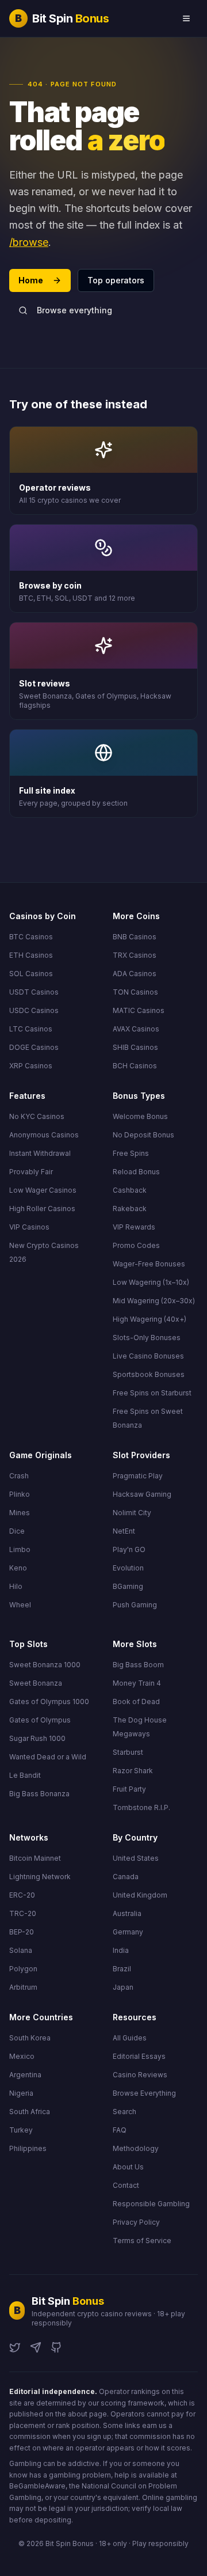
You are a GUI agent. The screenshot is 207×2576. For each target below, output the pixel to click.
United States (136, 1858)
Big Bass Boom (138, 1665)
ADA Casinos (135, 974)
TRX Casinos (135, 955)
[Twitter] (15, 2347)
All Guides (130, 2038)
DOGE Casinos (34, 1047)
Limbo (20, 1549)
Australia (127, 1913)
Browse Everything (144, 2093)
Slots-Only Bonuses (147, 1338)
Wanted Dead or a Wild (48, 1757)
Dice (17, 1531)
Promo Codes (136, 1245)
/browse (29, 242)
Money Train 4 (137, 1683)
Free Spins (131, 1153)
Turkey (21, 2130)
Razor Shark (133, 1771)
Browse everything (74, 310)
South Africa (30, 2112)
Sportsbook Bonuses (149, 1374)
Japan (123, 1987)
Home (31, 280)
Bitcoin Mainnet (35, 1858)
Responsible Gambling (151, 2204)
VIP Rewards (134, 1227)
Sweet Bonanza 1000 (45, 1665)
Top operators (116, 280)
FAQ (120, 2130)
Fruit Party (129, 1789)
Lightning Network (40, 1877)
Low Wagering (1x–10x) (151, 1282)
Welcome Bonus (140, 1116)
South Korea (30, 2038)
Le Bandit (25, 1775)
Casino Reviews (140, 2075)
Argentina (25, 2075)
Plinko (20, 1494)
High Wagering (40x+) (149, 1319)
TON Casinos (135, 992)
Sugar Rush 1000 (37, 1738)
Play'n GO (129, 1549)
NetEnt (124, 1531)
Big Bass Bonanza (39, 1794)
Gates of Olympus (40, 1720)
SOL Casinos (31, 974)
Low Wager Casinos (43, 1190)
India (121, 1950)
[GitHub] (56, 2347)
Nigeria (21, 2093)
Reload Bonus (136, 1172)
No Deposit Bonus (143, 1135)
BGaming (128, 1586)
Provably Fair (31, 1172)
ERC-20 (22, 1895)
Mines (20, 1513)
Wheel (20, 1605)
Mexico (22, 2056)
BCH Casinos (135, 1066)
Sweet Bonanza (36, 1683)
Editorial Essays (139, 2056)
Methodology (136, 2148)
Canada (126, 1877)
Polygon (23, 1969)
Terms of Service (142, 2241)
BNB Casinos (135, 937)
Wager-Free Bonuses (149, 1264)
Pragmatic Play (138, 1476)
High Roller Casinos (42, 1209)
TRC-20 (23, 1913)
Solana (21, 1950)
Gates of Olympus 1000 (49, 1701)
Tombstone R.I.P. (141, 1807)
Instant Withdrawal (40, 1153)
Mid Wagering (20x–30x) (154, 1301)
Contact (126, 2185)
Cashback (130, 1190)
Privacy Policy (136, 2222)
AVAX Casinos (136, 1029)
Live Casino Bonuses (148, 1356)
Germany (128, 1932)
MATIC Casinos (139, 1010)
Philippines (28, 2148)
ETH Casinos (31, 955)
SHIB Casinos (135, 1047)
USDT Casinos (34, 992)
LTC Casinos (31, 1029)
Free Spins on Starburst (152, 1393)
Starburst (128, 1752)
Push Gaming (135, 1605)
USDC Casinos (34, 1010)
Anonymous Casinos (44, 1135)
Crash (19, 1476)
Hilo (16, 1586)
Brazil (122, 1969)
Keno (18, 1568)
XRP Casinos (31, 1066)
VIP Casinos (29, 1227)
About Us (128, 2167)
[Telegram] (36, 2347)
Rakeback (130, 1209)
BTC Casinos (31, 937)
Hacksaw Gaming (142, 1494)
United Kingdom (140, 1895)
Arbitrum (23, 1987)
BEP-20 (22, 1932)
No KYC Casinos (37, 1116)
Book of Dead (136, 1701)
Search (124, 2112)
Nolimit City (132, 1513)
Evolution (128, 1568)
